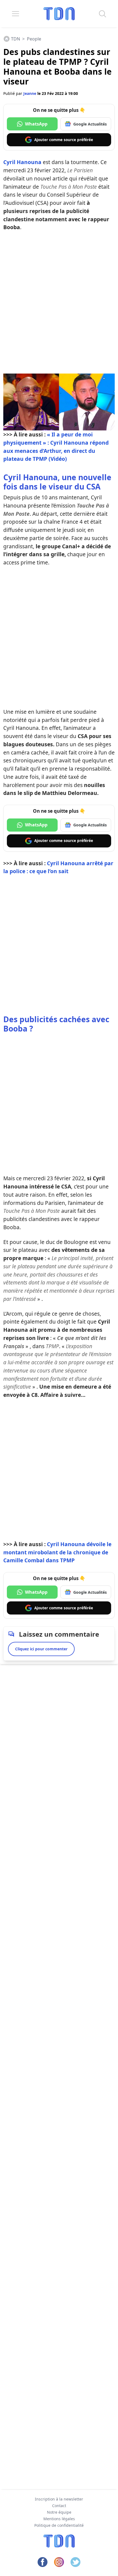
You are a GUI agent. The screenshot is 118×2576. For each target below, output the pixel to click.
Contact (59, 2506)
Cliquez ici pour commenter (41, 1649)
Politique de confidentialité (59, 2525)
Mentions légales (59, 2519)
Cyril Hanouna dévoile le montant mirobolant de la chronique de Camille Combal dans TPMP (57, 1552)
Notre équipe (59, 2512)
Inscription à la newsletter (59, 2499)
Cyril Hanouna (22, 162)
